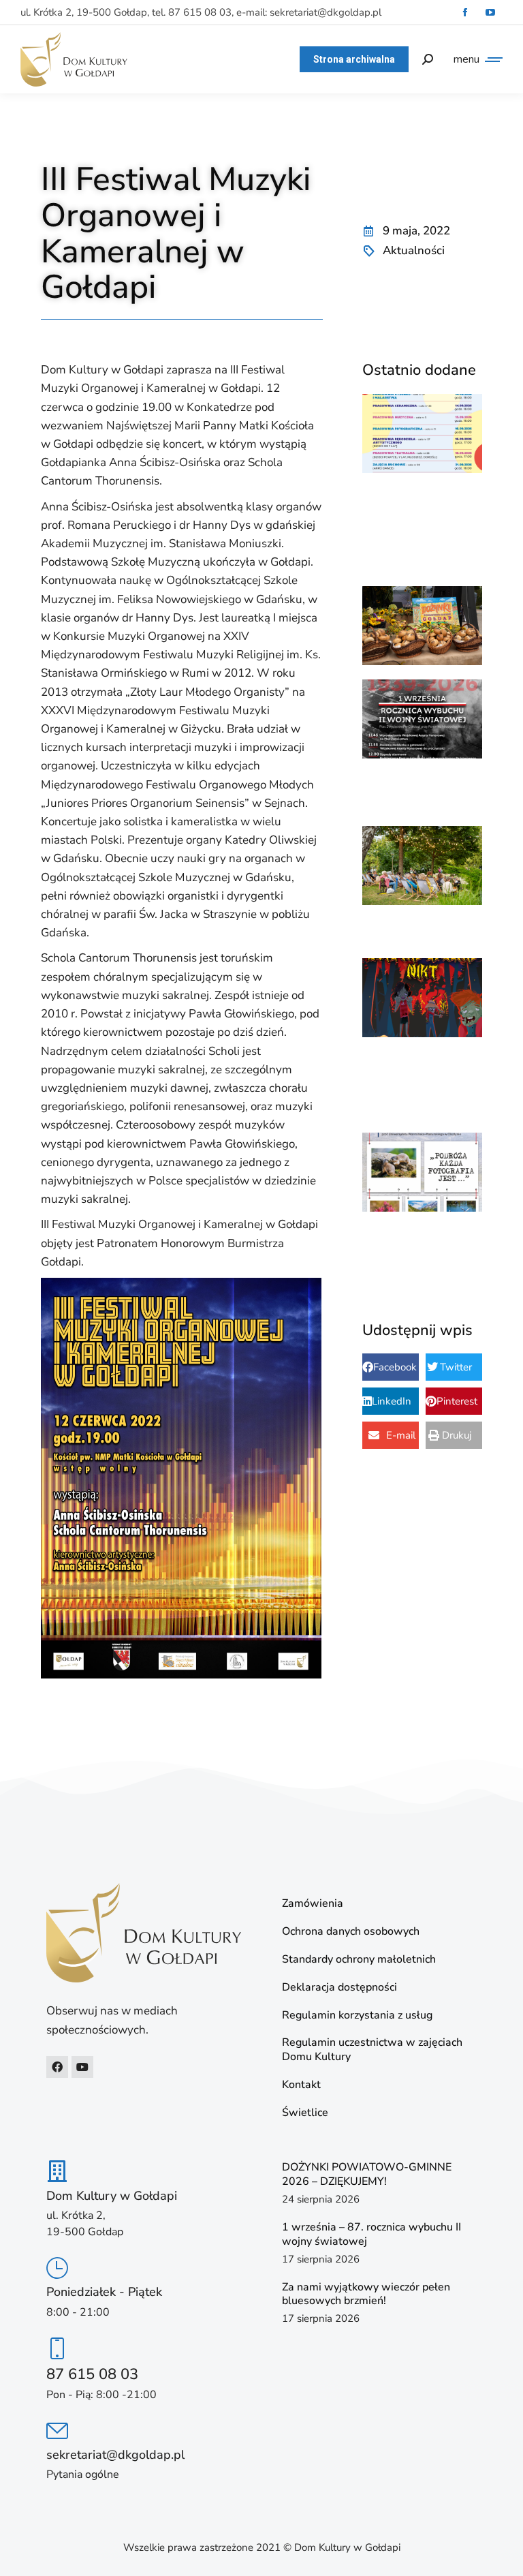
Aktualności (414, 250)
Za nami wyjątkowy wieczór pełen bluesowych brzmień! (366, 2294)
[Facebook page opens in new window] (465, 13)
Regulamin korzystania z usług (357, 2015)
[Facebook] (57, 2067)
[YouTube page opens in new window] (490, 13)
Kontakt (301, 2085)
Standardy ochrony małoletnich (359, 1960)
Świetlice (305, 2113)
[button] (391, 1367)
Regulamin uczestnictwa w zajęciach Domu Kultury (372, 2050)
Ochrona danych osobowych (351, 1932)
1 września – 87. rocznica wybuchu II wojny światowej (371, 2234)
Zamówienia (313, 1904)
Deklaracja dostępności (339, 1988)
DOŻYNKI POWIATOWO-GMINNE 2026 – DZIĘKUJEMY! (367, 2174)
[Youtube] (82, 2067)
